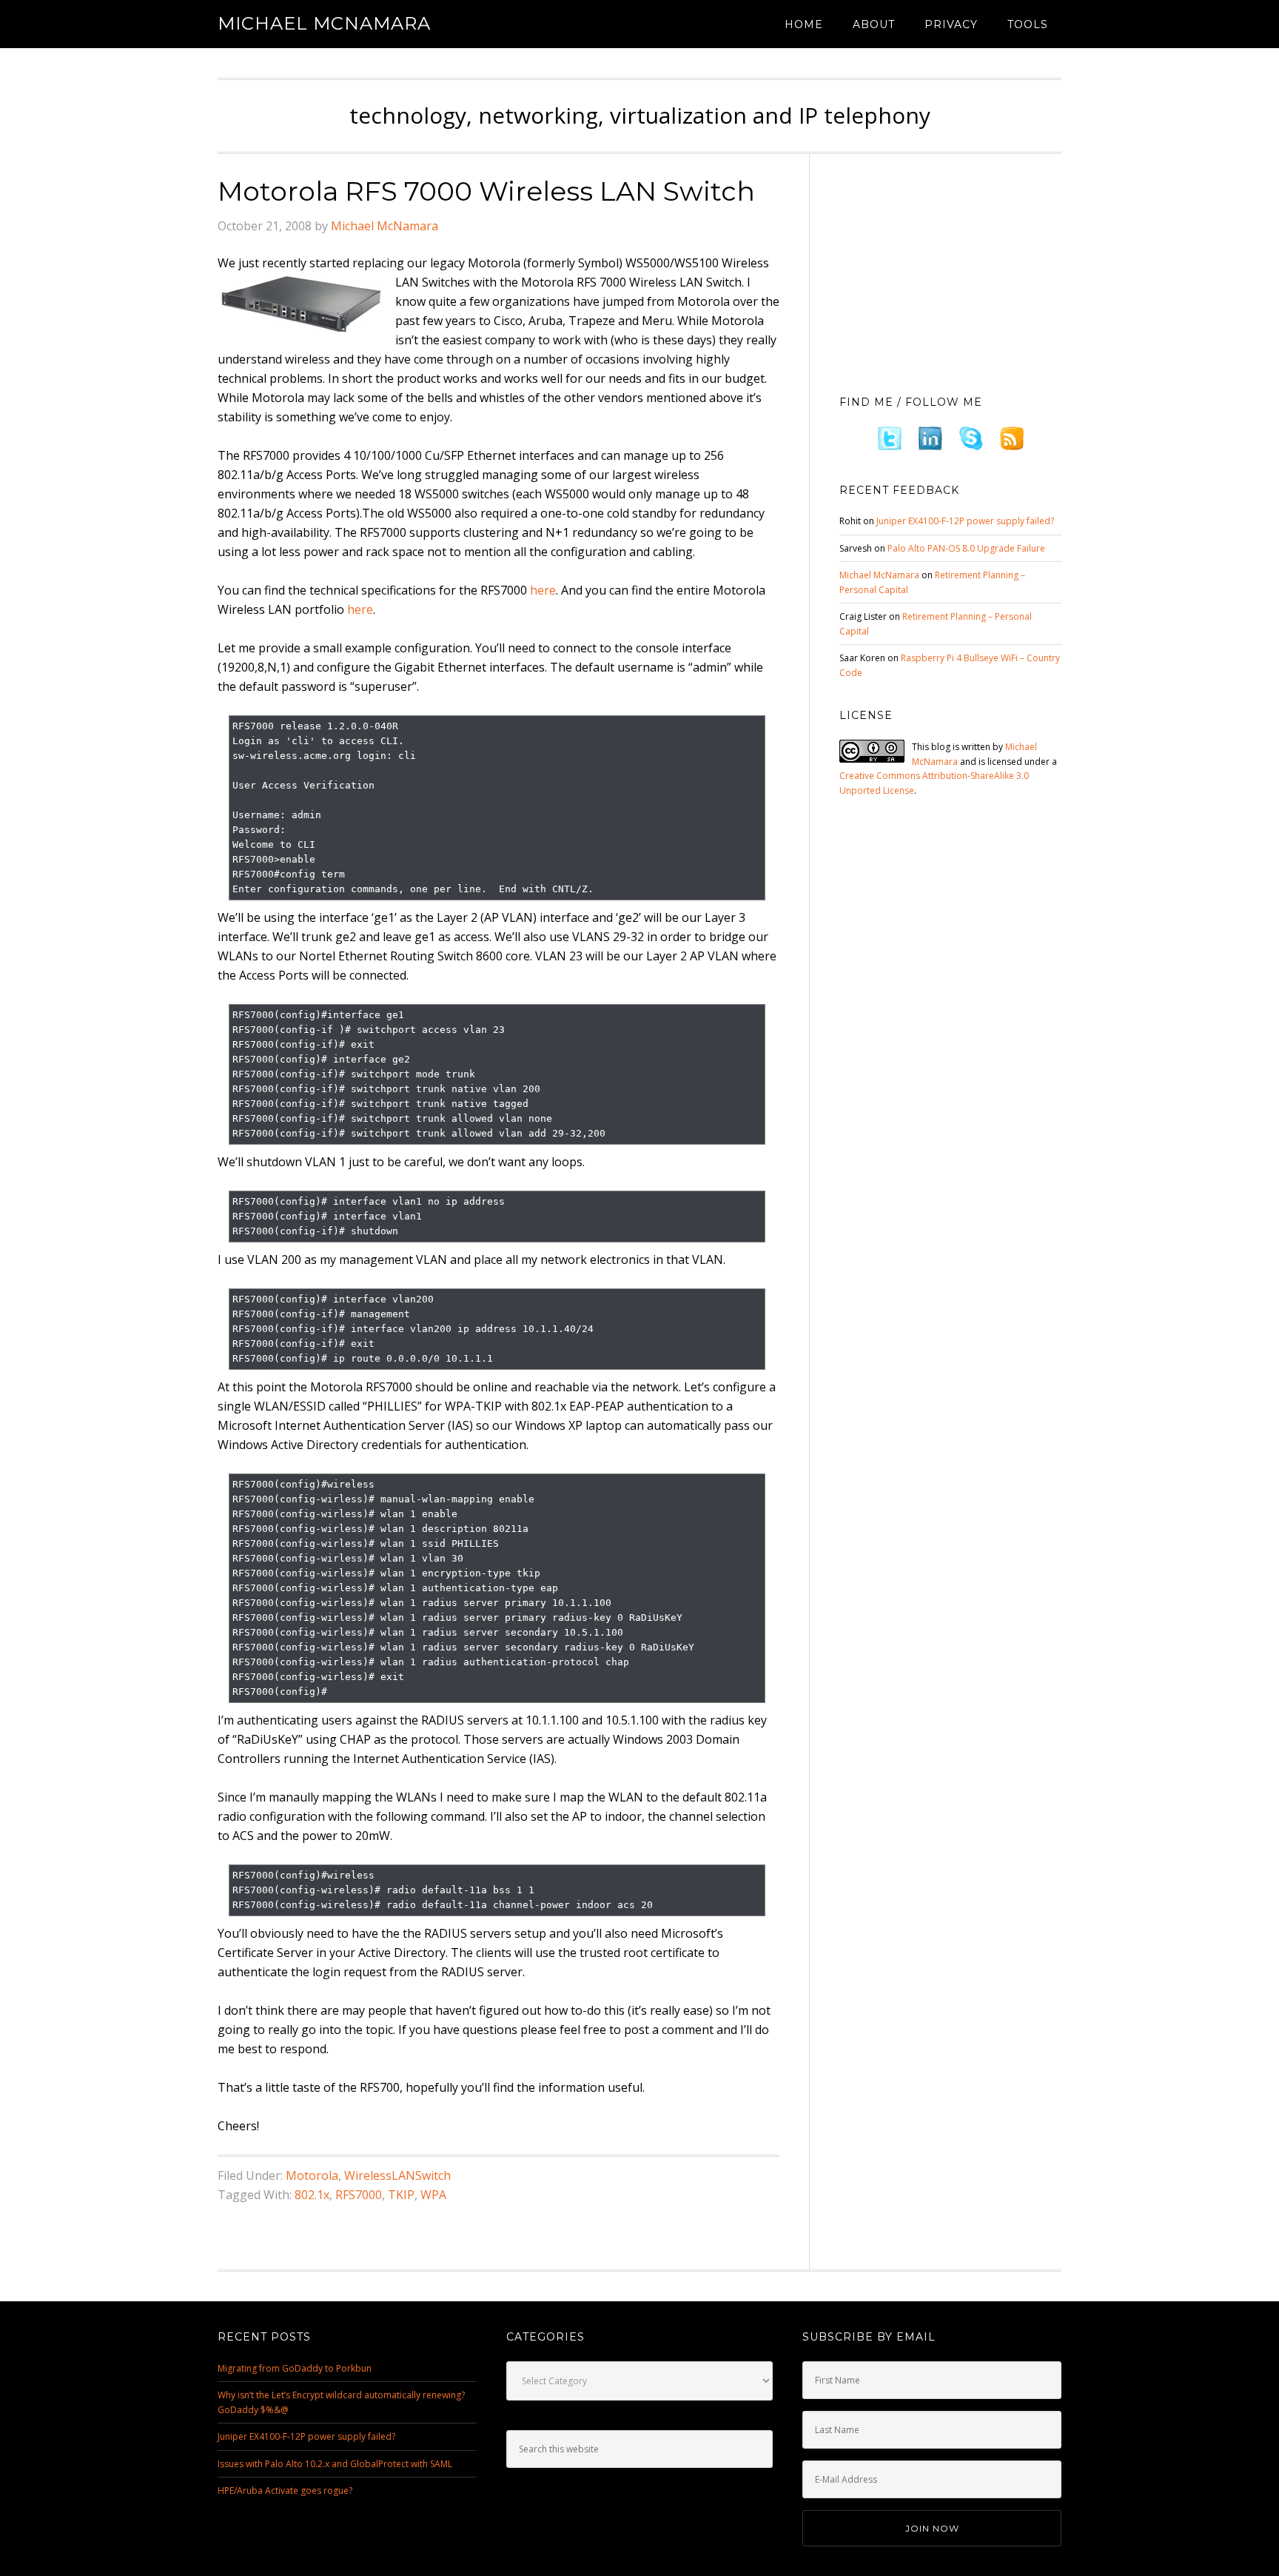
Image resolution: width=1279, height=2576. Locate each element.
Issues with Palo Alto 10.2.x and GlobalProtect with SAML (335, 2464)
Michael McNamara (324, 23)
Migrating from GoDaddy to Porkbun (295, 2368)
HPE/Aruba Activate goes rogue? (285, 2490)
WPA (433, 2195)
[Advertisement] (950, 270)
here (543, 590)
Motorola (312, 2175)
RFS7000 (359, 2195)
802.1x (312, 2195)
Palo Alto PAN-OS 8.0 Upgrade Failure (966, 548)
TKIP (401, 2195)
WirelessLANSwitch (397, 2175)
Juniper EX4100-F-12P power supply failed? (965, 521)
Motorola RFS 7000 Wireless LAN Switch (486, 191)
